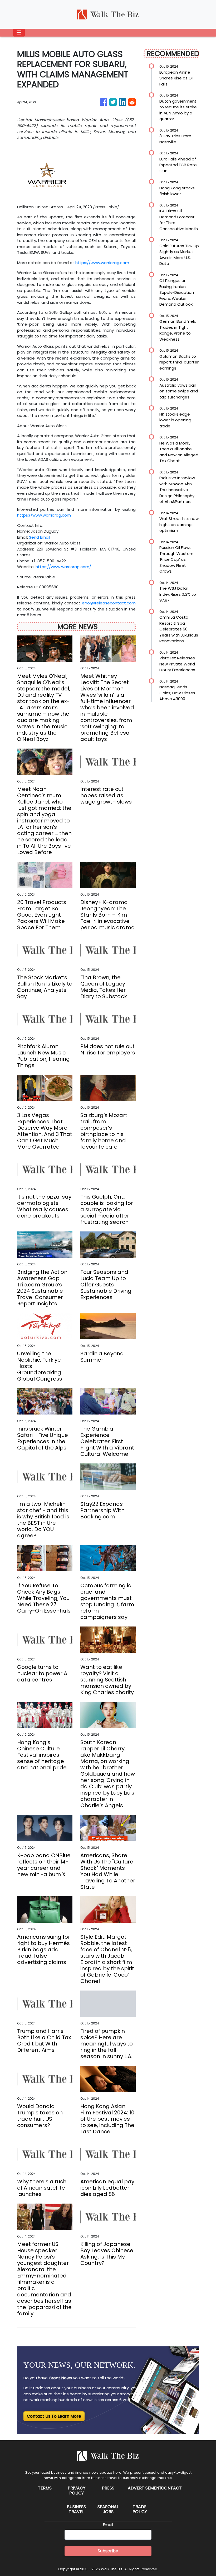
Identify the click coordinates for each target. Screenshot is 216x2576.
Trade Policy (140, 2509)
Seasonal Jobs (108, 2509)
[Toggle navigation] (19, 33)
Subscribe (108, 2551)
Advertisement (145, 2488)
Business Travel (76, 2509)
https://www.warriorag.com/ (63, 567)
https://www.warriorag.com (102, 263)
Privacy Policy (77, 2491)
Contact (171, 2488)
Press (108, 2488)
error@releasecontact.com (109, 603)
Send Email (40, 537)
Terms (45, 2488)
